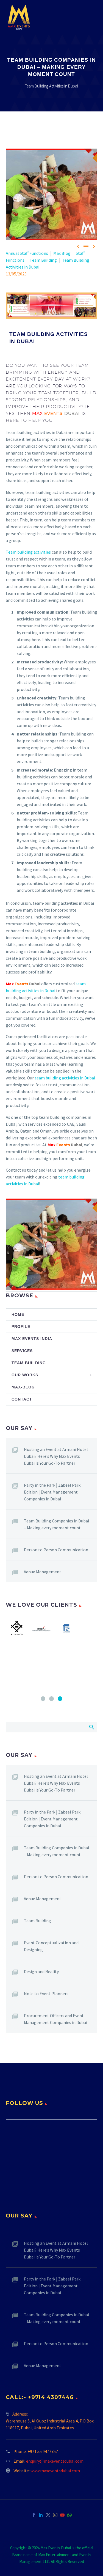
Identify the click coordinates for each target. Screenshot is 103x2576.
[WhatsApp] (69, 2515)
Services (22, 1351)
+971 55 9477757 (43, 2451)
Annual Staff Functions (27, 253)
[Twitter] (48, 2515)
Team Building (43, 260)
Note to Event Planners (46, 1993)
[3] (60, 1699)
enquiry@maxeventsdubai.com (55, 2461)
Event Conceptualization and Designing (51, 1946)
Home (18, 1314)
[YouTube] (62, 2515)
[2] (51, 1699)
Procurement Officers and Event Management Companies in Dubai (55, 2019)
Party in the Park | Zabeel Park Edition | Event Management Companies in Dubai (52, 1492)
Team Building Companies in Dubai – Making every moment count (56, 1524)
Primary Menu (92, 17)
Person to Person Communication (56, 1550)
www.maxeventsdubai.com (55, 2471)
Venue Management (43, 1572)
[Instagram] (55, 2515)
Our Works (25, 1375)
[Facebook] (34, 2515)
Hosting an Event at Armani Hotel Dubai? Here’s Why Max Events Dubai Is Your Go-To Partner (56, 1456)
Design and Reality (41, 1971)
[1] (43, 1699)
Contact (22, 1399)
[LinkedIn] (41, 2515)
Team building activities (28, 552)
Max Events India (32, 1339)
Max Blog (62, 253)
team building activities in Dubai (65, 1078)
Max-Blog (23, 1387)
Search (91, 1727)
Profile (21, 1327)
